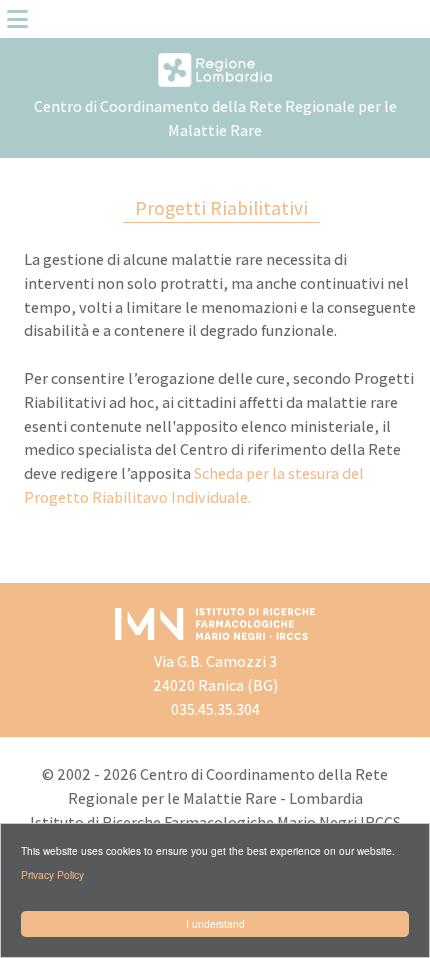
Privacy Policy (52, 874)
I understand (215, 923)
